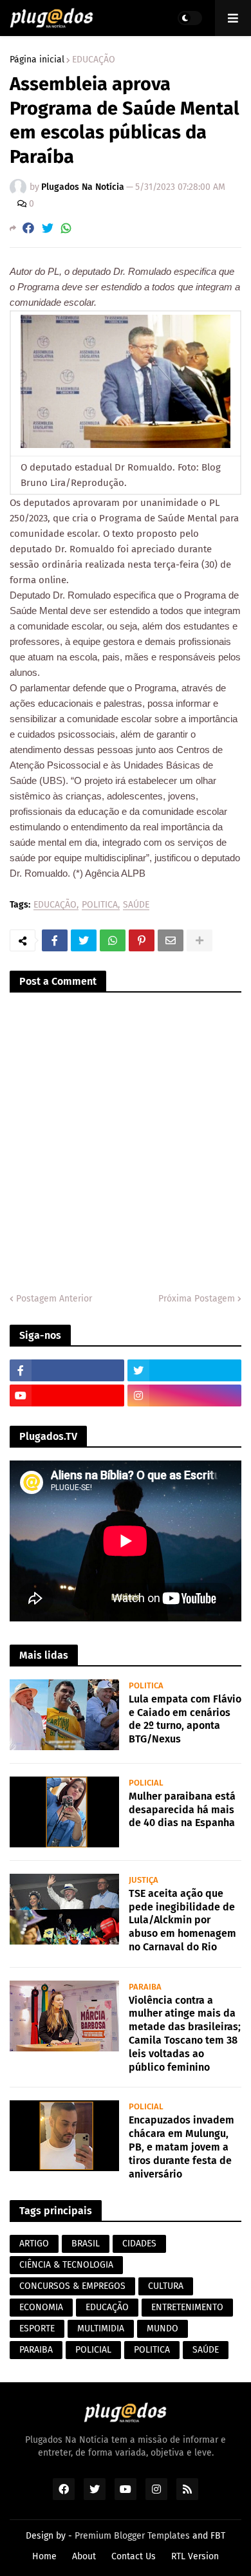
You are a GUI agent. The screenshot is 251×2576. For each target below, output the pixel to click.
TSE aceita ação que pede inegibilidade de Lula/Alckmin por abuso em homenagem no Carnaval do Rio (182, 1920)
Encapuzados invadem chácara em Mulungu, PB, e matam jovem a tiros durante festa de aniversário (181, 2147)
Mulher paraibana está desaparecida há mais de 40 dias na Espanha (182, 1810)
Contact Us (134, 2556)
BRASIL (86, 2244)
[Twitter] (48, 228)
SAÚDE (136, 905)
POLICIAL (93, 2350)
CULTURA (166, 2286)
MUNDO (163, 2329)
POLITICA (100, 905)
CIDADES (139, 2244)
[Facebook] (28, 228)
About (84, 2556)
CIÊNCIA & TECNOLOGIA (66, 2265)
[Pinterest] (142, 940)
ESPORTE (37, 2329)
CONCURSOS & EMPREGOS (72, 2286)
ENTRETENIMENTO (187, 2307)
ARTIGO (34, 2244)
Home (44, 2556)
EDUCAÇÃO (94, 60)
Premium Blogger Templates (132, 2536)
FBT (218, 2536)
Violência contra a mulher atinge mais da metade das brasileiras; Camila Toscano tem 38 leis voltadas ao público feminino (185, 2034)
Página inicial (37, 60)
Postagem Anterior (54, 1299)
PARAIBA (36, 2350)
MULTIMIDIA (101, 2329)
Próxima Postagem (197, 1299)
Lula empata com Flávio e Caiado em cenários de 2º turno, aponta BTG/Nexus (185, 1719)
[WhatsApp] (66, 228)
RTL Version (195, 2556)
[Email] (171, 940)
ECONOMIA (41, 2307)
